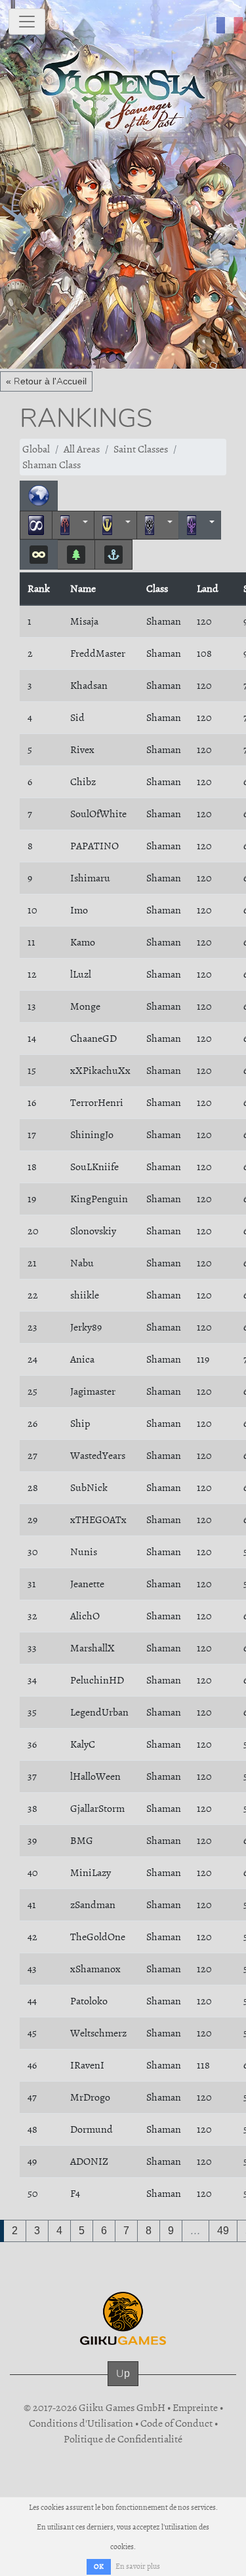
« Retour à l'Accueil (46, 381)
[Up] (123, 2386)
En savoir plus (138, 2566)
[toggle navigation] (27, 22)
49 (223, 2231)
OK (99, 2567)
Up (123, 2373)
